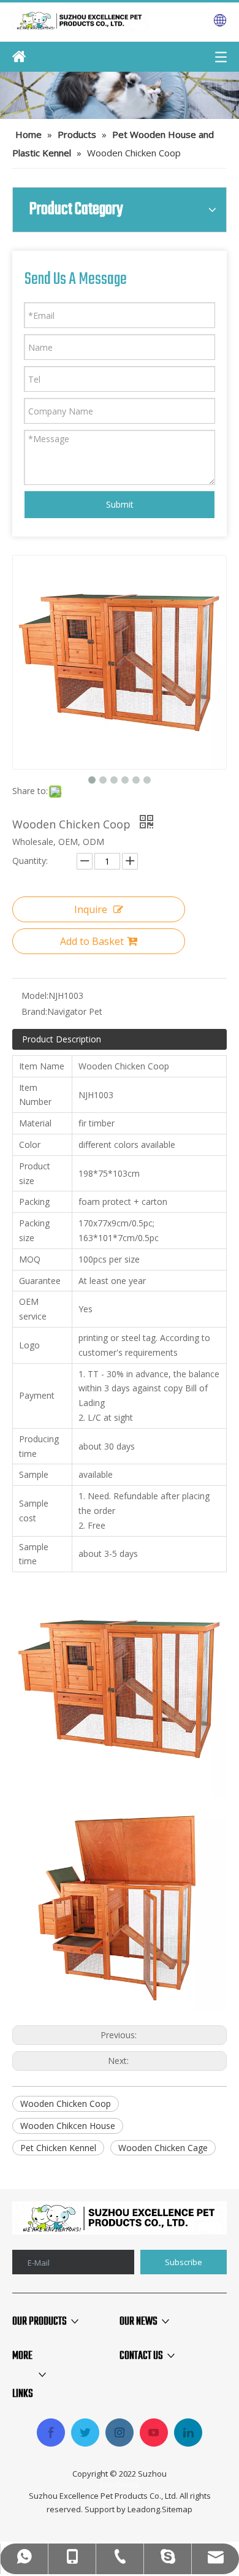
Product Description (62, 1039)
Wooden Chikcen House (68, 2126)
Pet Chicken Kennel (58, 2148)
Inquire (91, 909)
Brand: (34, 1011)
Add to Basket (92, 941)
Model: (35, 996)
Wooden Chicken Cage (163, 2148)
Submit (120, 504)
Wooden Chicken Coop (66, 2104)
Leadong (144, 2509)
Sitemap (177, 2509)
